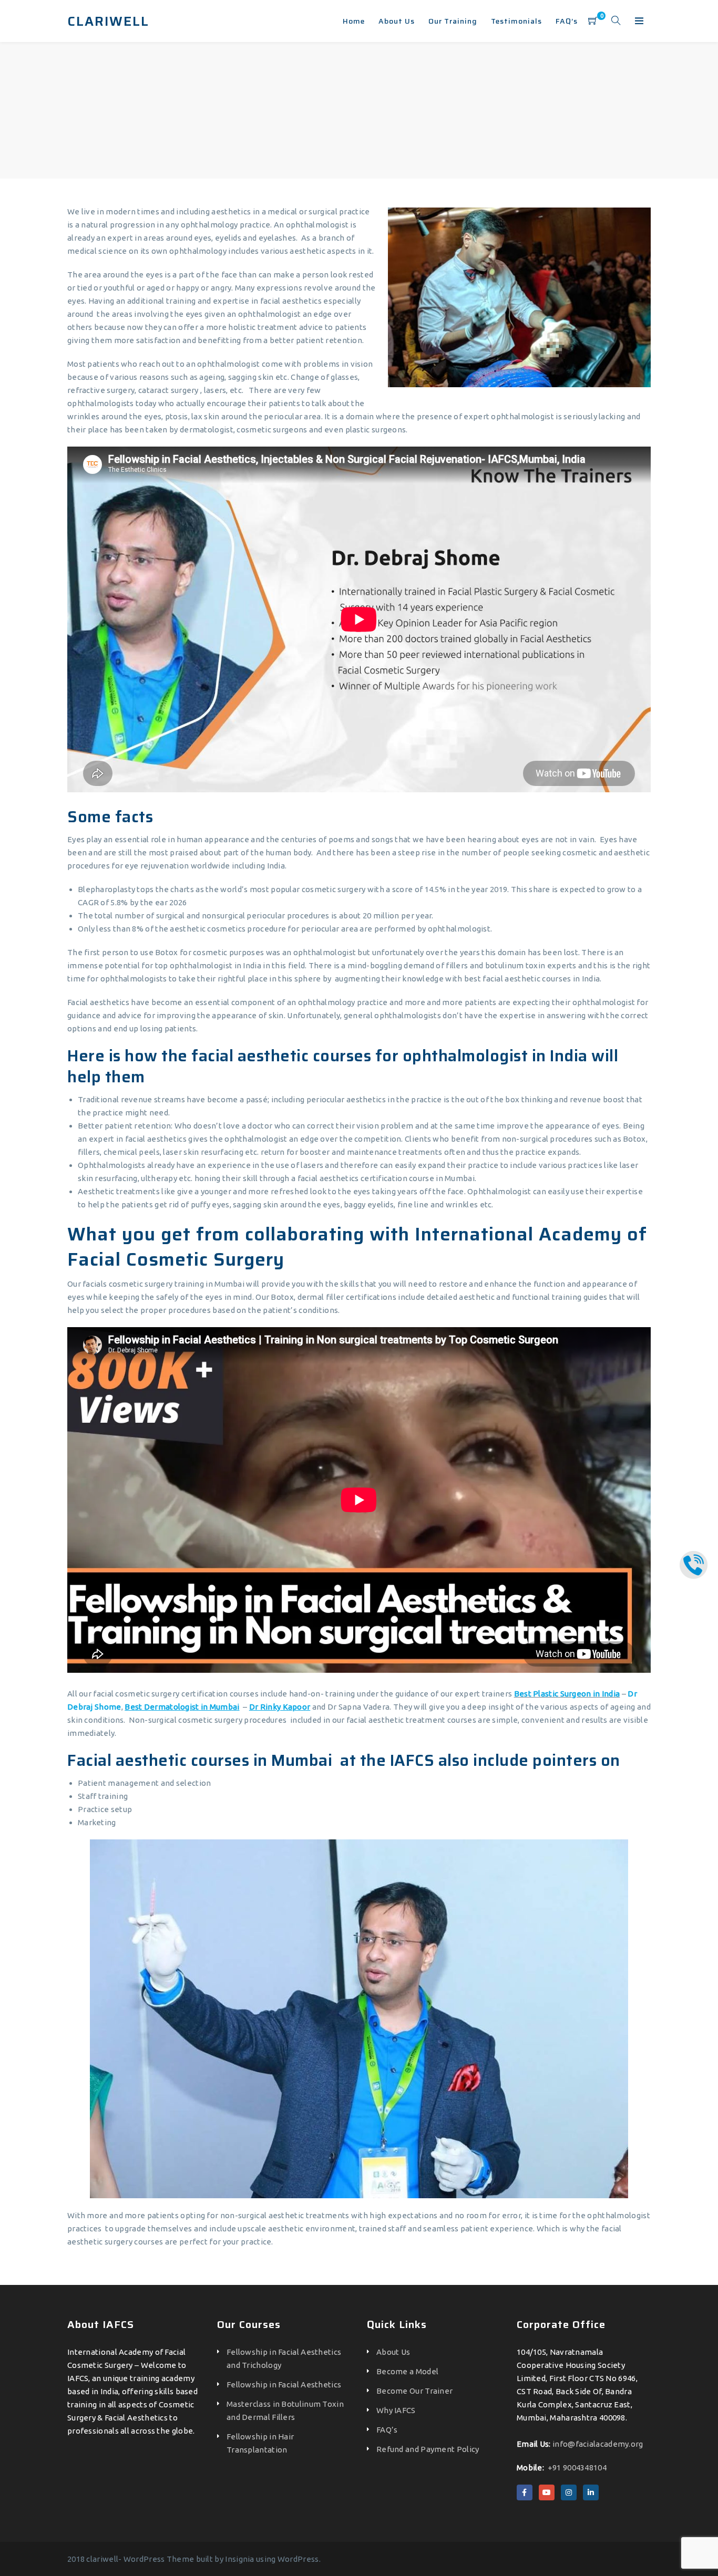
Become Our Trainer (414, 2391)
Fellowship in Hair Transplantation (260, 2443)
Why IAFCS (396, 2410)
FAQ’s (387, 2430)
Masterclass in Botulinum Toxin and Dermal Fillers (285, 2411)
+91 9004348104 (577, 2468)
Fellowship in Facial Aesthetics (284, 2384)
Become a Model (407, 2371)
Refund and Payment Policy (428, 2449)
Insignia (239, 2559)
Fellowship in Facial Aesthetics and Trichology (284, 2358)
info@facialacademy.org (598, 2444)
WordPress (298, 2559)
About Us (393, 2352)
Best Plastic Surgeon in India (567, 1694)
